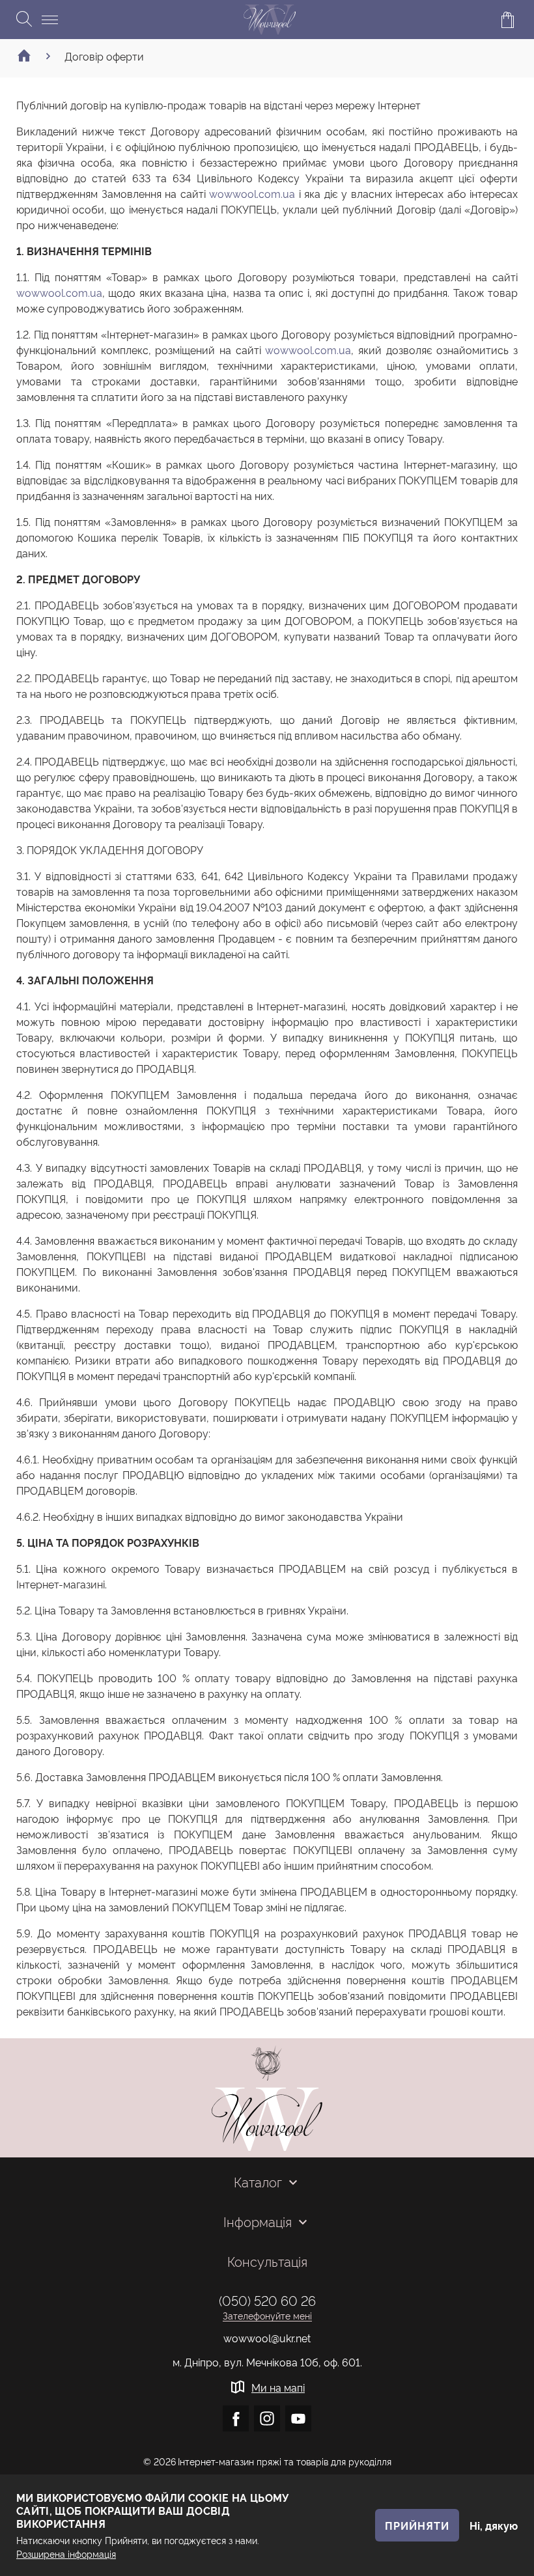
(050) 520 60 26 (267, 2300)
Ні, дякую (494, 2525)
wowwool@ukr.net (267, 2338)
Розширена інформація (66, 2554)
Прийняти (417, 2525)
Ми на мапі (278, 2387)
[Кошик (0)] (507, 20)
